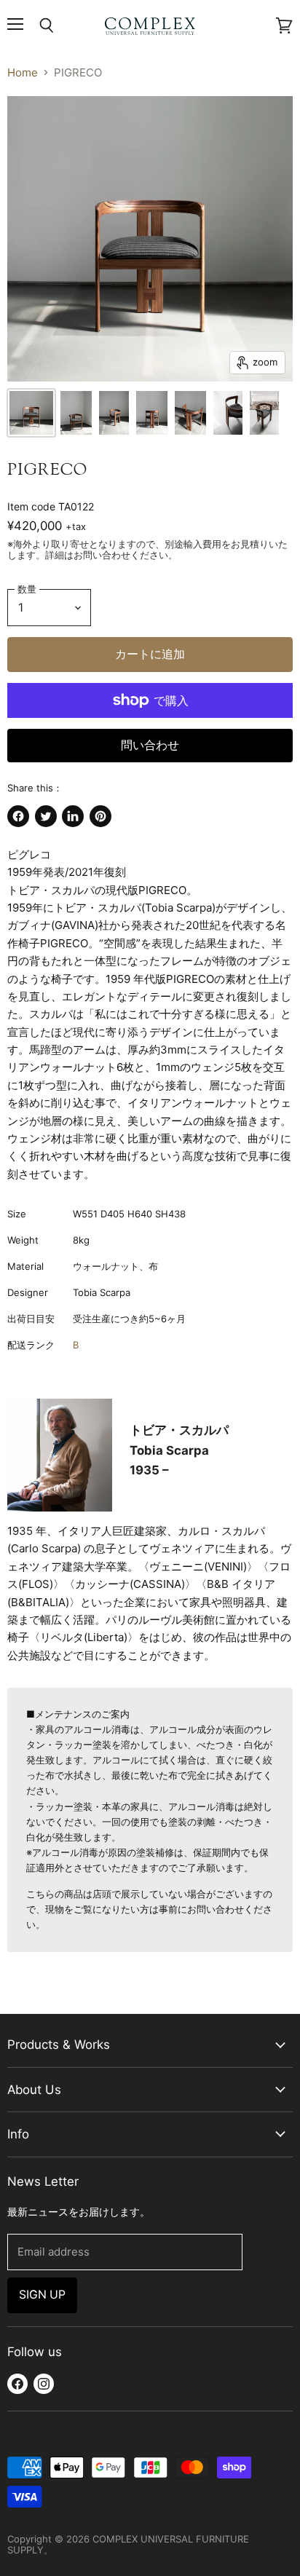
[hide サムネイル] (31, 413)
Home (23, 72)
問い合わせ (150, 745)
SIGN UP (42, 2295)
